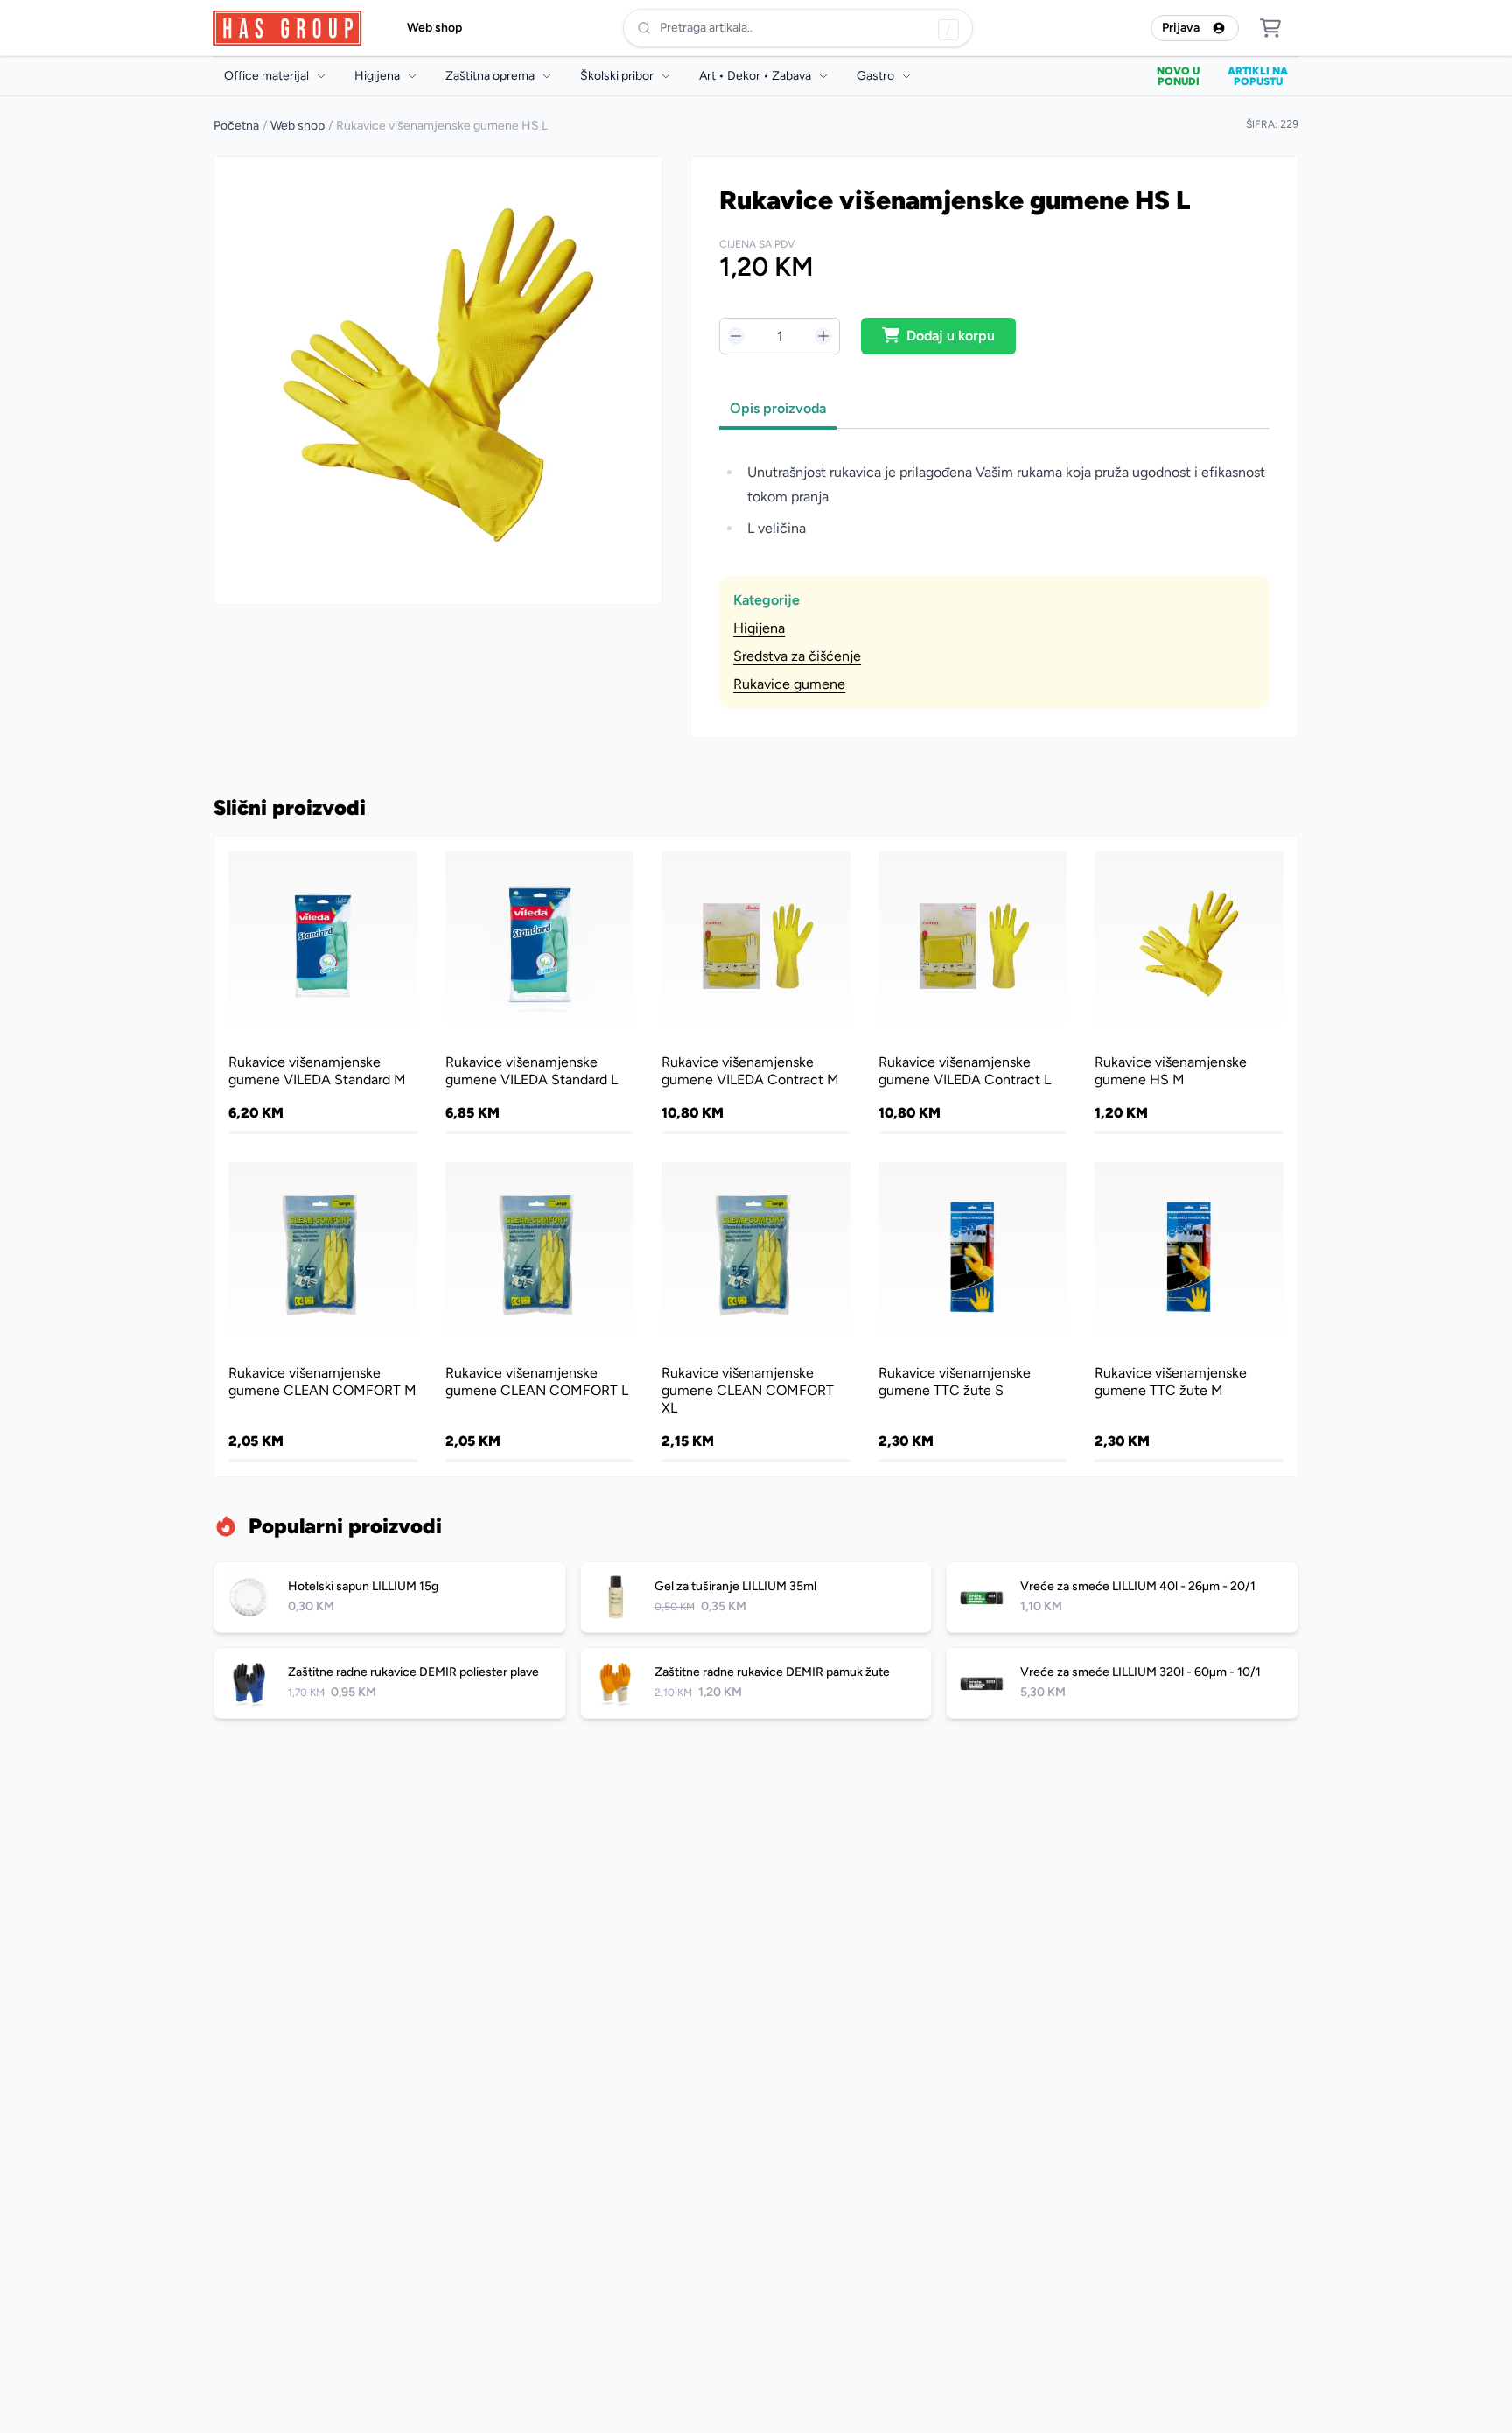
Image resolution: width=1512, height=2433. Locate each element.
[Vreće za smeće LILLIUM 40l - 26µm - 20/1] (1122, 1597)
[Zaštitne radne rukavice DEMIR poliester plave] (390, 1683)
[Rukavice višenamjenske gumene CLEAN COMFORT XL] (756, 1311)
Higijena (759, 628)
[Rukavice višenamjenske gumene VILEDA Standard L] (540, 991)
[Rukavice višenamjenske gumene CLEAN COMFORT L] (540, 1311)
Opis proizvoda (778, 408)
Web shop (434, 28)
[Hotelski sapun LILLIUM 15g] (390, 1597)
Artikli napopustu (1258, 76)
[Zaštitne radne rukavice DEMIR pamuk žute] (756, 1683)
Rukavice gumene (789, 684)
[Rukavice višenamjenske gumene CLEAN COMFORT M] (323, 1311)
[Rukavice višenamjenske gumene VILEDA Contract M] (756, 991)
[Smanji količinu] (736, 336)
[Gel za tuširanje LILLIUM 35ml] (756, 1597)
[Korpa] (1270, 28)
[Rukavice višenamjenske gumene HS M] (1189, 991)
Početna (236, 126)
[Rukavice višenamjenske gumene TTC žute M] (1189, 1311)
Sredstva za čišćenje (797, 656)
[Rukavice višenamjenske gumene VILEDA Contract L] (973, 991)
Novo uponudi (1178, 76)
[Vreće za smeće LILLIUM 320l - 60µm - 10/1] (1122, 1683)
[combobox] (798, 28)
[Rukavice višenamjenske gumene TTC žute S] (973, 1311)
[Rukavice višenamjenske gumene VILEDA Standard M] (323, 991)
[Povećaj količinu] (823, 336)
